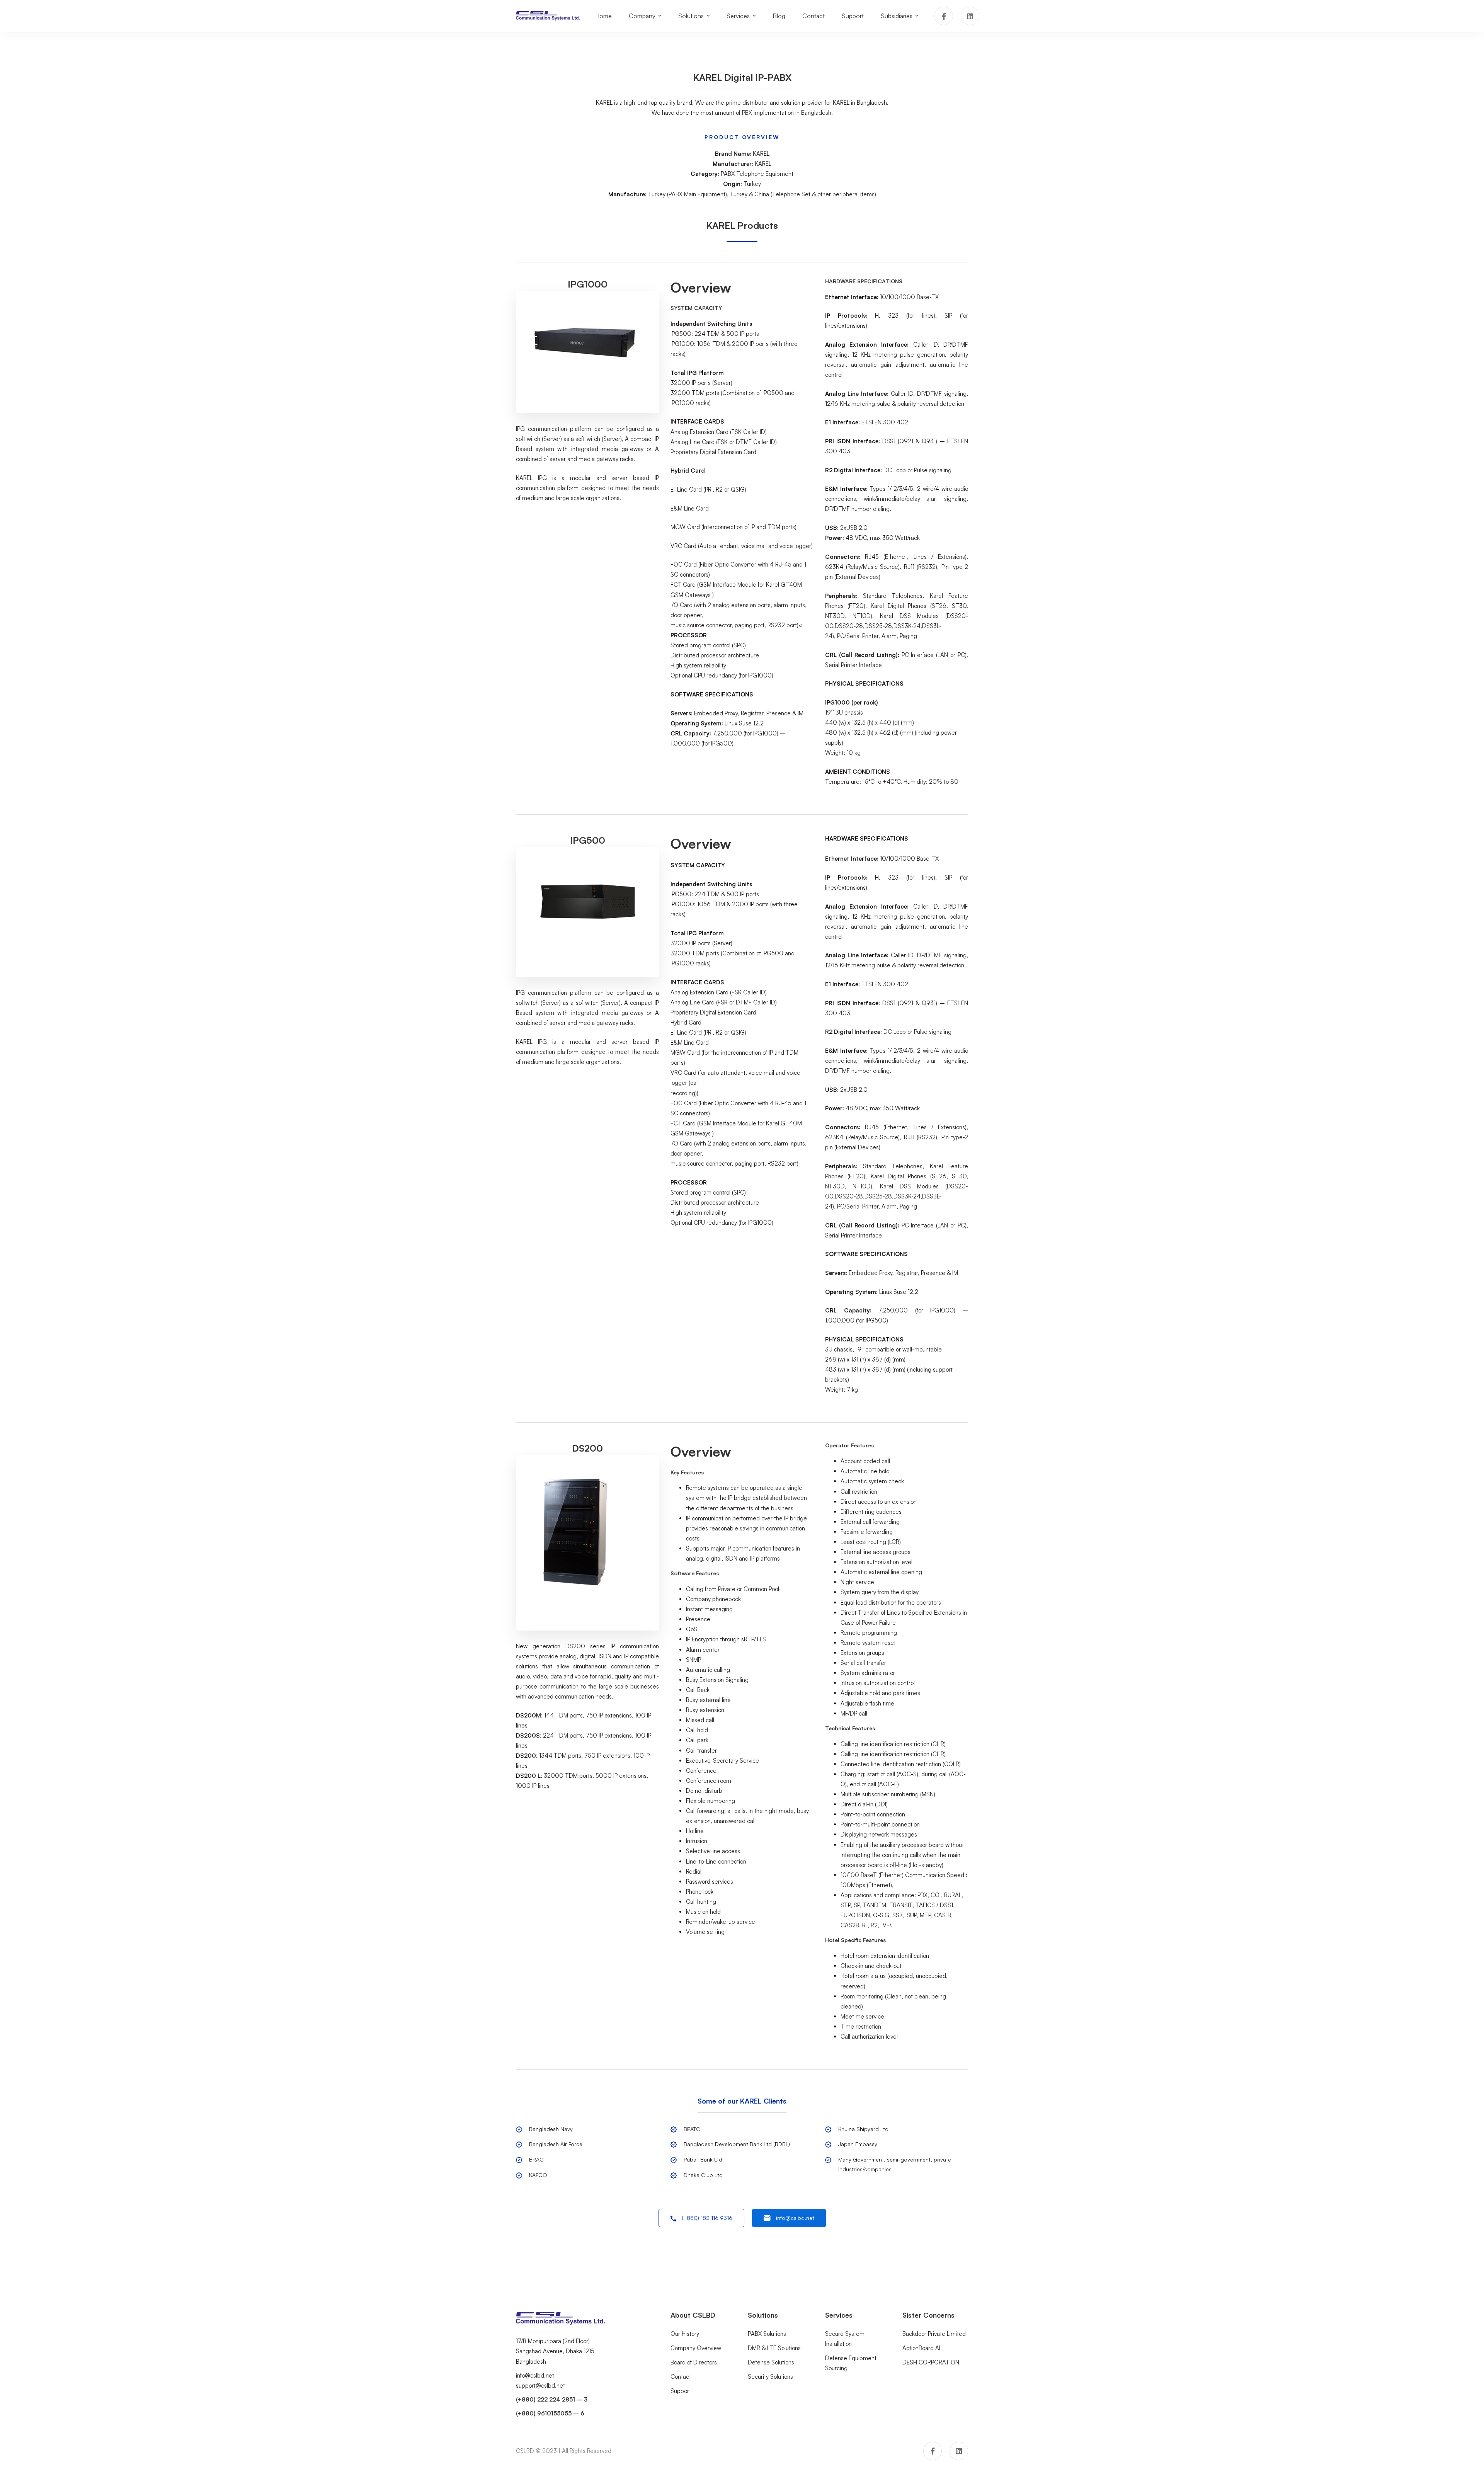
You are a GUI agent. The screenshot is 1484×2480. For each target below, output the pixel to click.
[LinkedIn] (970, 16)
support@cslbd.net (540, 2386)
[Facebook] (944, 16)
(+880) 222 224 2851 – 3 (552, 2399)
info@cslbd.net (535, 2375)
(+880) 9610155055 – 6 (550, 2413)
